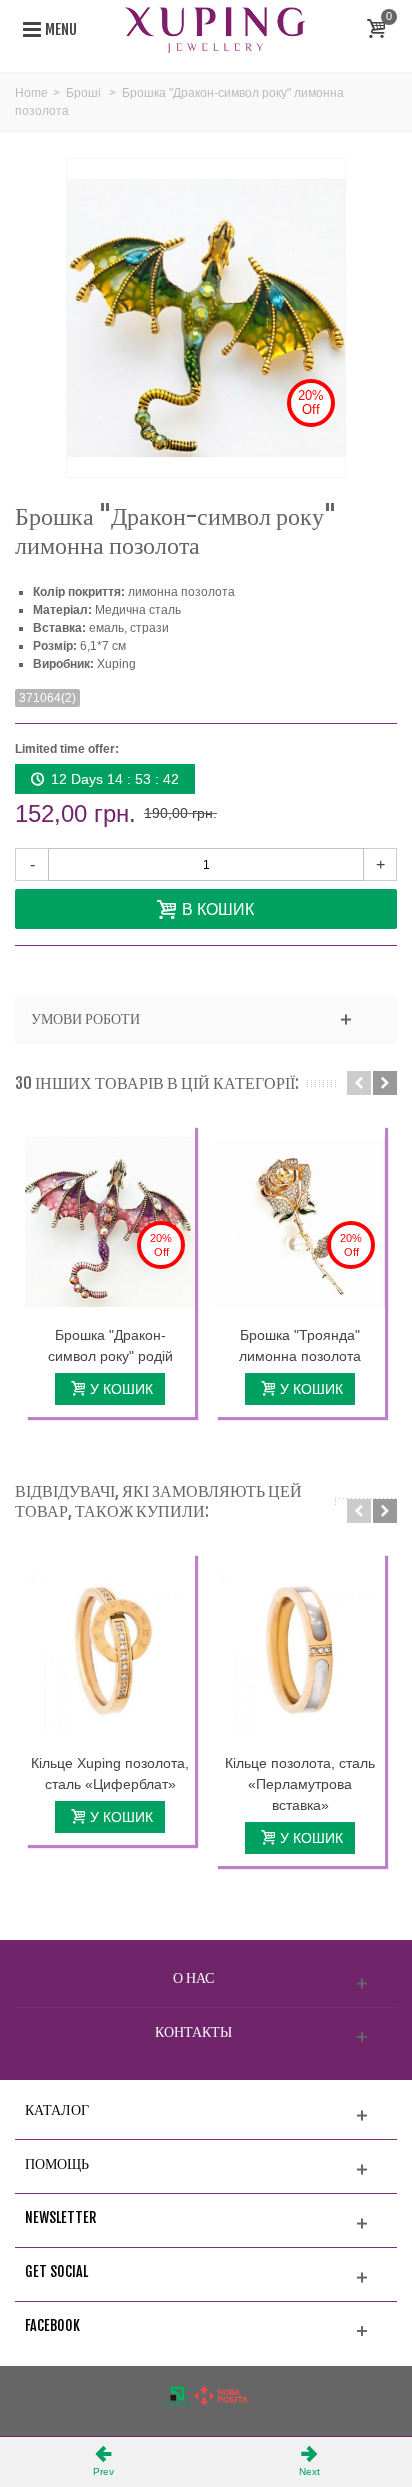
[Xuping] (215, 29)
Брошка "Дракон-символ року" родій (110, 1345)
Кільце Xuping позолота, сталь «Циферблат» (110, 1773)
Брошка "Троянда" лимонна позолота (300, 1345)
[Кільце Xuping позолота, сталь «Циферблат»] (110, 1650)
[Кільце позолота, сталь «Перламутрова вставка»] (300, 1650)
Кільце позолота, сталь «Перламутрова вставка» (300, 1784)
